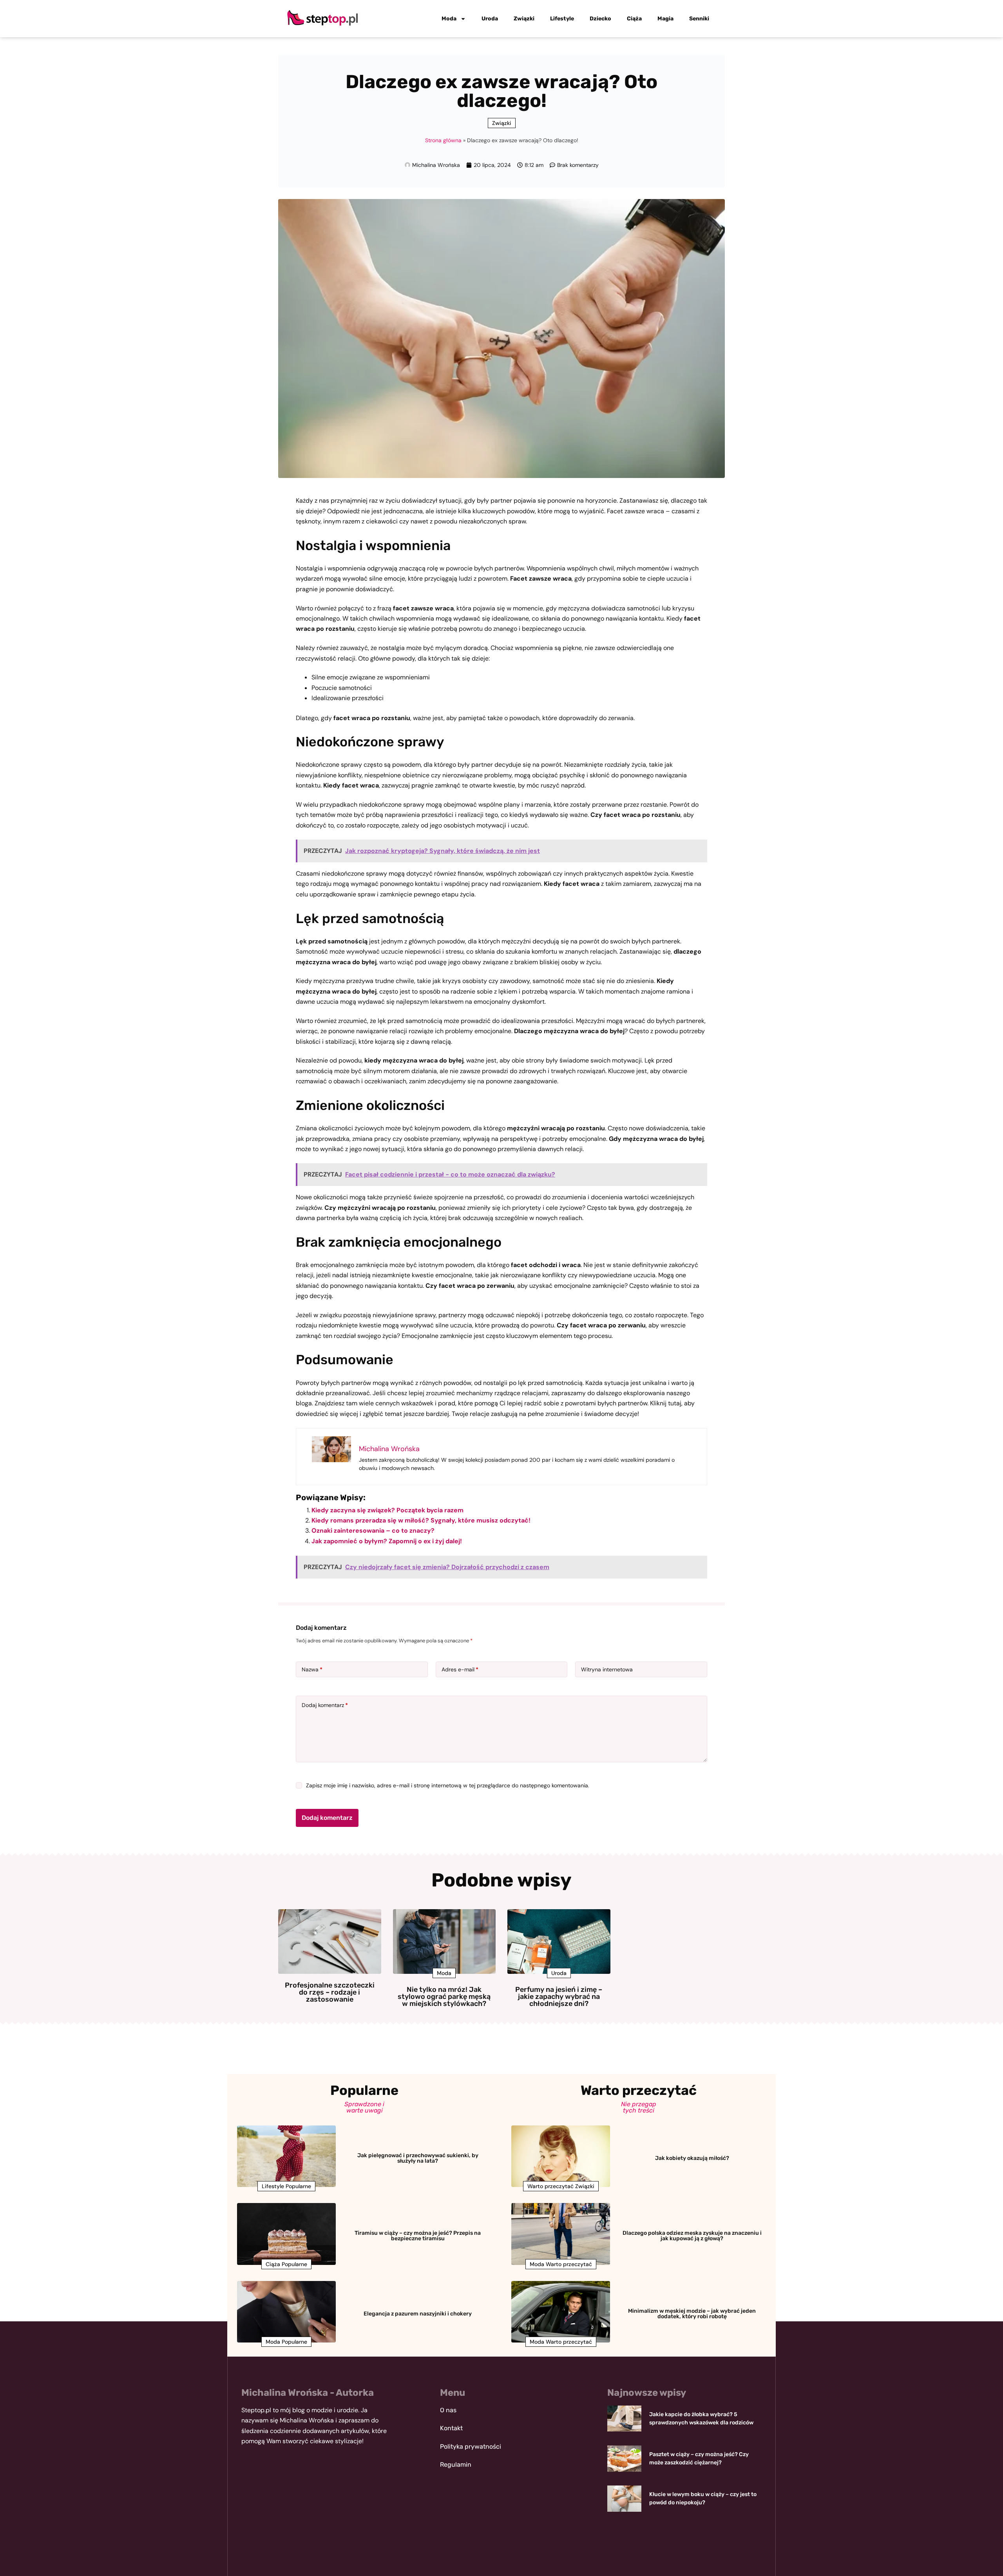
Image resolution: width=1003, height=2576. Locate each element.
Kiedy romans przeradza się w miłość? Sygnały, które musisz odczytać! (421, 1520)
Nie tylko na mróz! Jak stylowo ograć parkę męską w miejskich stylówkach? (444, 1997)
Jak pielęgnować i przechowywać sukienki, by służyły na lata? (418, 2158)
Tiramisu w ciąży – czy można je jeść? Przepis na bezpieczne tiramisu (418, 2236)
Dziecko (600, 19)
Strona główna (443, 140)
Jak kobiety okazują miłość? (692, 2158)
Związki (524, 19)
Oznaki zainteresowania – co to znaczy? (373, 1531)
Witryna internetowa (607, 1669)
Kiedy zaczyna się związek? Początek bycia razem (387, 1510)
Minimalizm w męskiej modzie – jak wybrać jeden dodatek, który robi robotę (692, 2314)
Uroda (490, 19)
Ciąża (634, 19)
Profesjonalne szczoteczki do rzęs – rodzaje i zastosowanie (330, 1992)
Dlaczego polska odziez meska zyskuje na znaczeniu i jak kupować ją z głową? (692, 2236)
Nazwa (312, 1669)
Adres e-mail (460, 1669)
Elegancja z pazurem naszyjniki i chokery (418, 2314)
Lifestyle (562, 19)
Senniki (699, 19)
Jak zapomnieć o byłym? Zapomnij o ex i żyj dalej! (387, 1541)
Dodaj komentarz (325, 1705)
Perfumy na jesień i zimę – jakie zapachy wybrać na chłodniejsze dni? (559, 1997)
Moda (449, 19)
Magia (665, 19)
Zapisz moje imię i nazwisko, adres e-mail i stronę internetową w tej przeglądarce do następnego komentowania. (448, 1785)
